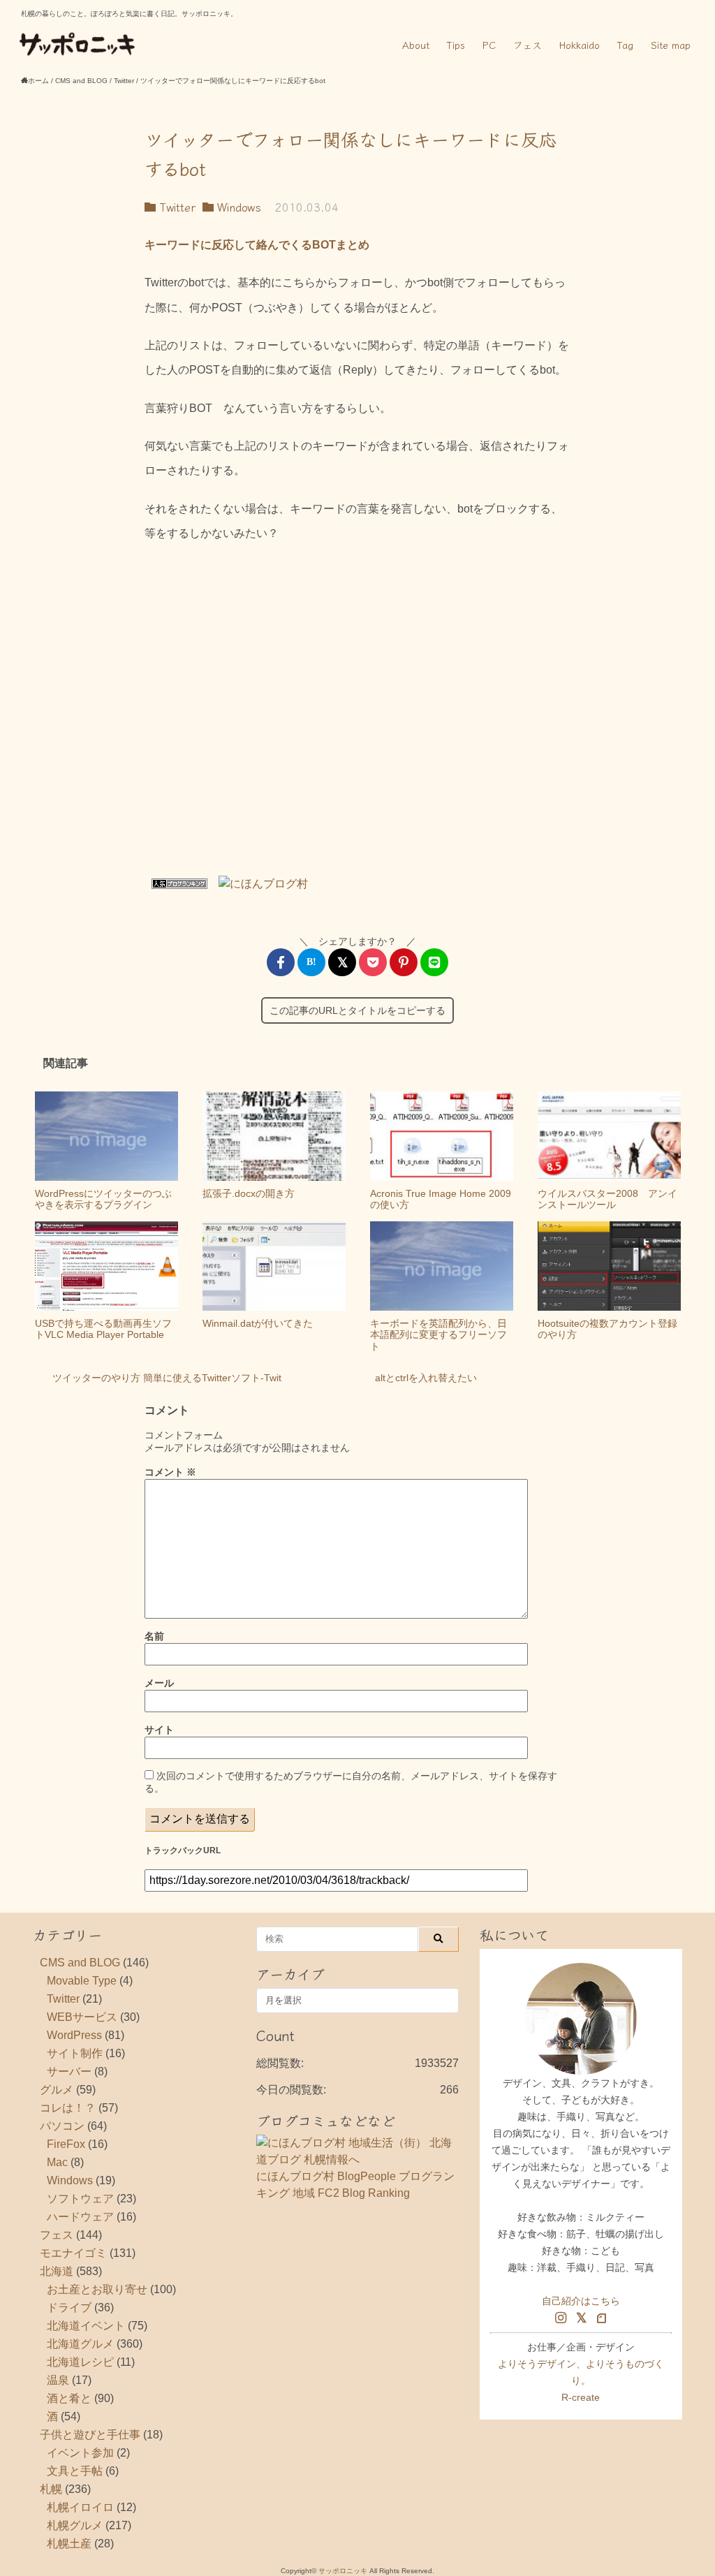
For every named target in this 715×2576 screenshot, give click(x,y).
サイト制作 (75, 2053)
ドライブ (69, 2308)
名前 (154, 1636)
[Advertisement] (357, 714)
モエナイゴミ (73, 2253)
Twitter (176, 207)
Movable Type (82, 1981)
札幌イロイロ (80, 2507)
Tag (625, 45)
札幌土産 (69, 2544)
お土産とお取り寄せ (97, 2289)
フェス (528, 45)
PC (489, 45)
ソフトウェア (80, 2199)
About (416, 45)
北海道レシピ (80, 2362)
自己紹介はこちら (581, 2301)
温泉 (58, 2380)
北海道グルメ (80, 2344)
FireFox (66, 2144)
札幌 (51, 2489)
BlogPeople (367, 2176)
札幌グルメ (75, 2525)
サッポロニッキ (343, 2571)
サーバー (69, 2071)
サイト (159, 1730)
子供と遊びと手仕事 (90, 2435)
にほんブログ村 (295, 2176)
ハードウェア (80, 2217)
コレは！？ (68, 2108)
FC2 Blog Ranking (364, 2193)
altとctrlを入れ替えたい (426, 1378)
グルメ (57, 2090)
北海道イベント (86, 2326)
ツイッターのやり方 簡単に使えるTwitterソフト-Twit (167, 1378)
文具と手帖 (75, 2471)
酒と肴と (69, 2398)
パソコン (62, 2126)
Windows (237, 207)
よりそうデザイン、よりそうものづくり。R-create (581, 2380)
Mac (57, 2162)
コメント (170, 1472)
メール (159, 1683)
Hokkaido (580, 45)
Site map (671, 45)
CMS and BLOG (80, 1963)
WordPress (74, 2035)
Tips (456, 45)
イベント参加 (80, 2453)
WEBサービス (82, 2017)
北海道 (57, 2271)
